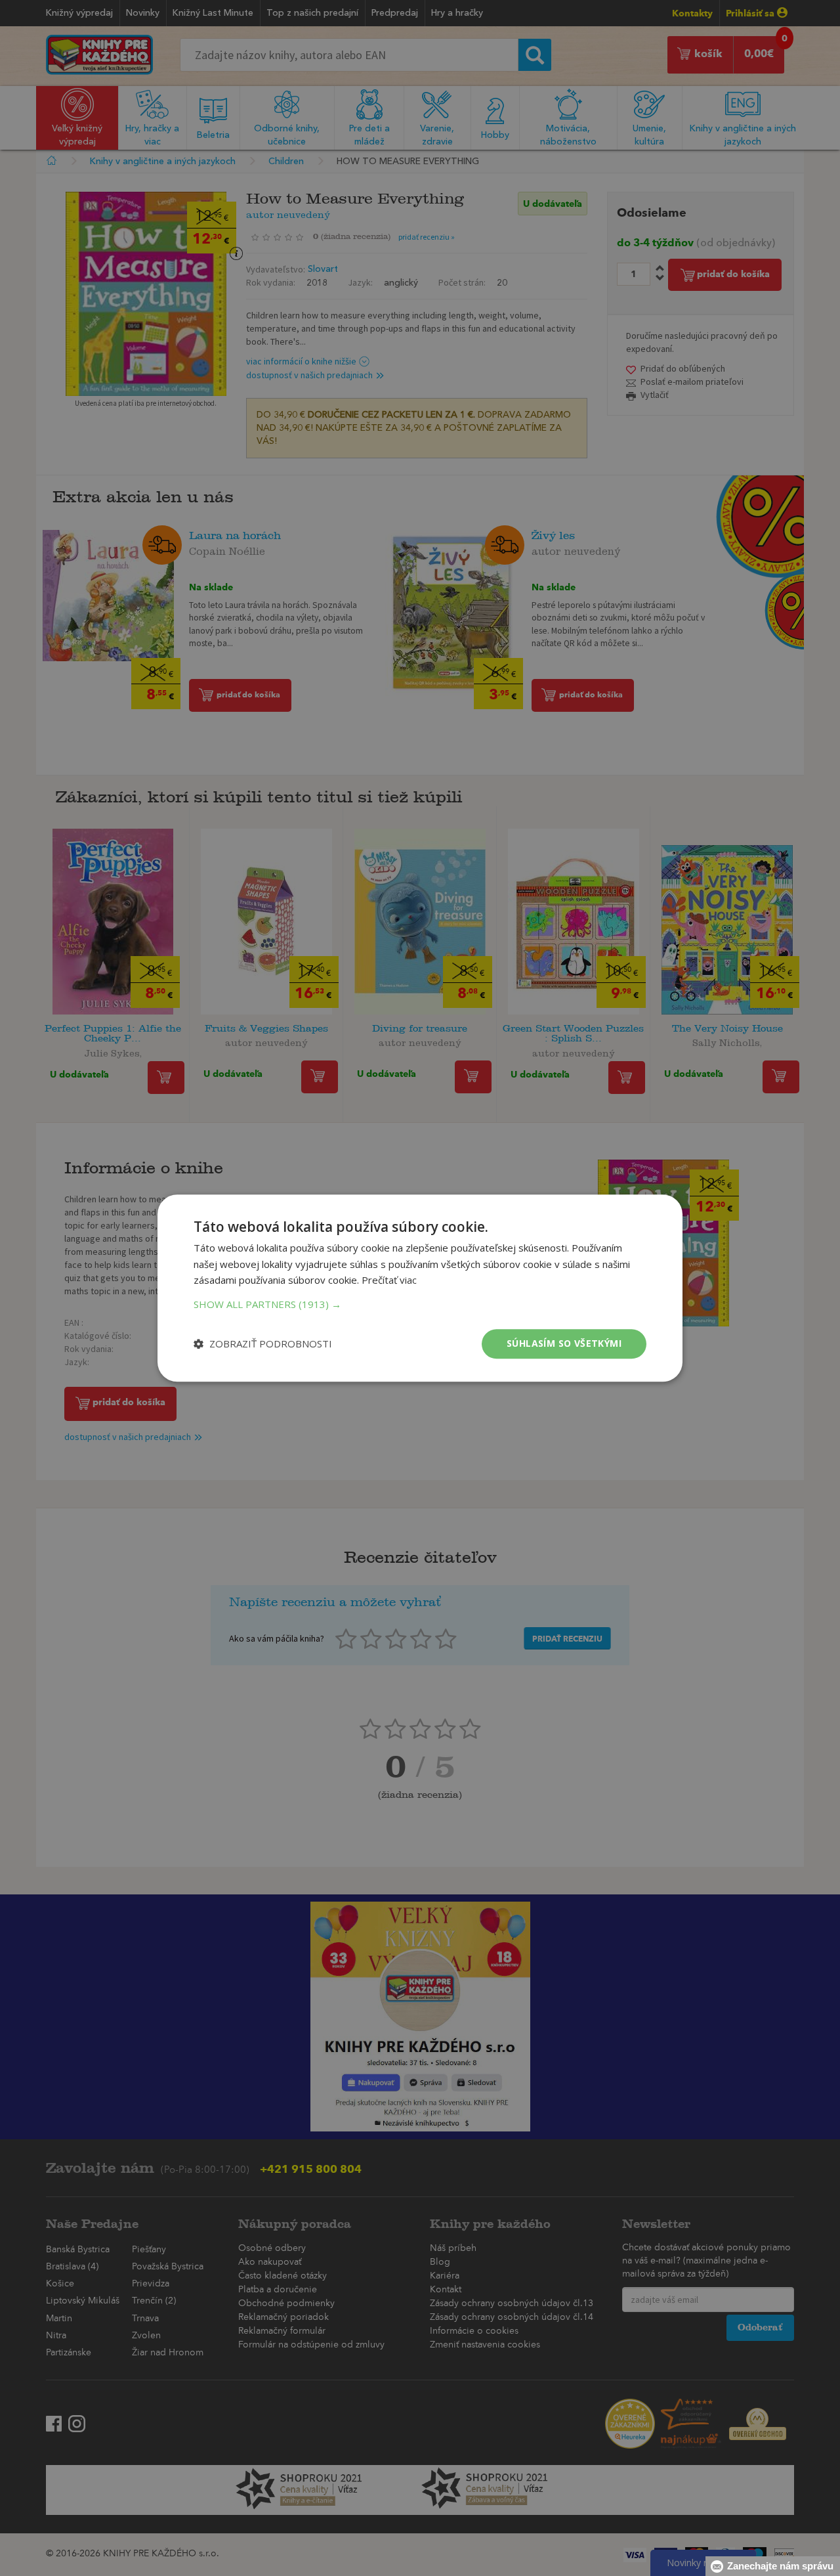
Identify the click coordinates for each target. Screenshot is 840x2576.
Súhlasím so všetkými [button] (564, 1343)
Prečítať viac (389, 1280)
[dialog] (420, 1288)
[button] (420, 1304)
